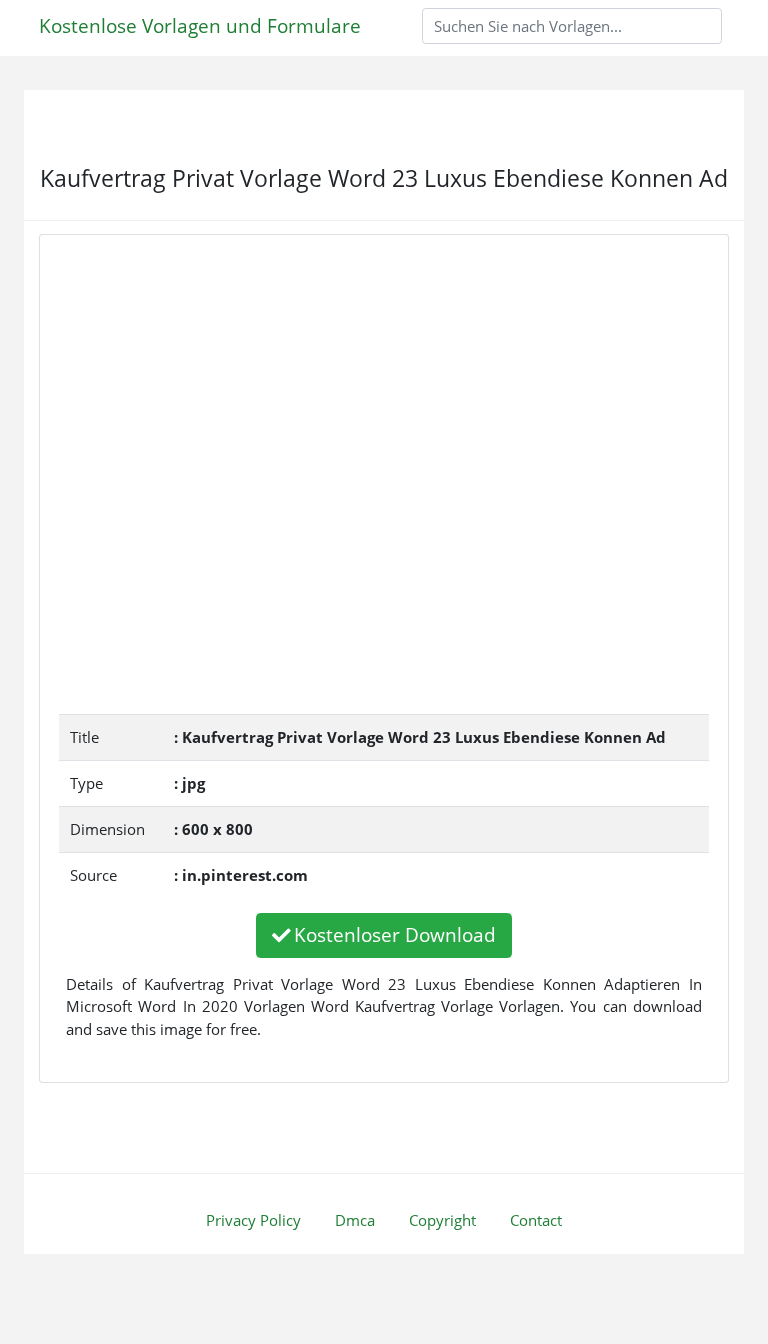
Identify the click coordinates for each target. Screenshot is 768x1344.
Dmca (355, 1220)
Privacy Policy (253, 1220)
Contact (536, 1220)
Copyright (442, 1220)
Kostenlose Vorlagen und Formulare (200, 25)
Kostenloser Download (395, 934)
